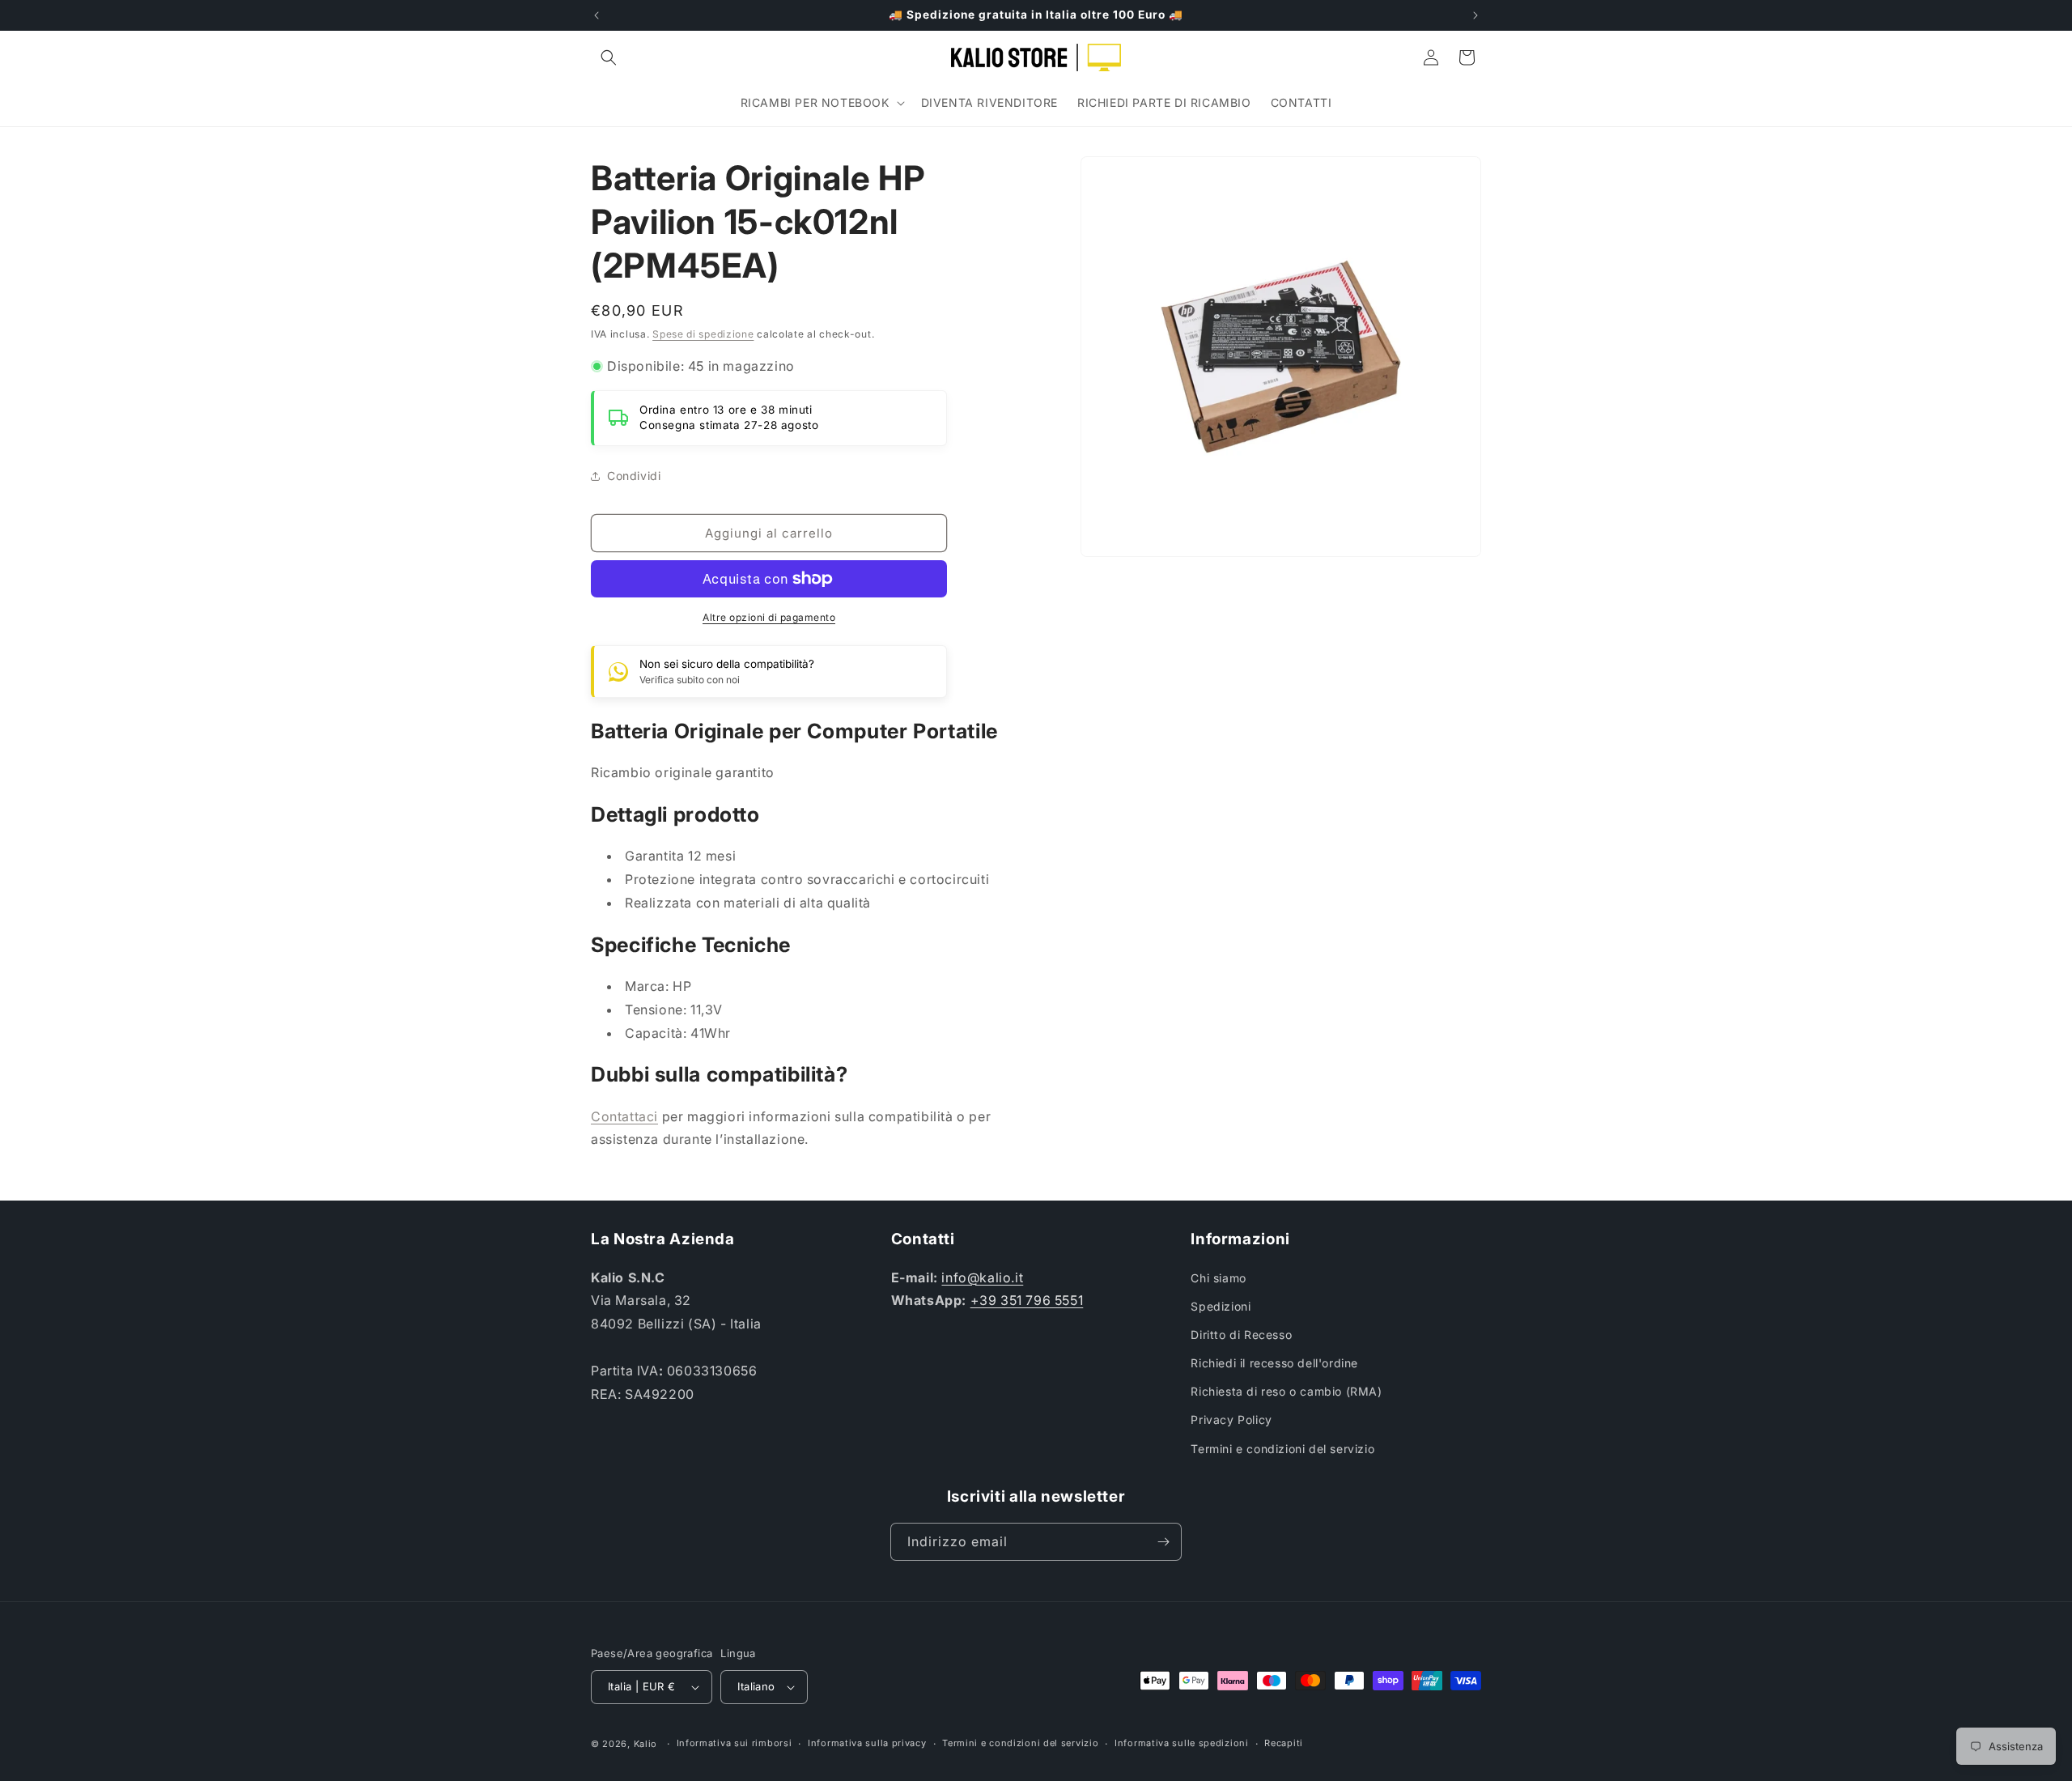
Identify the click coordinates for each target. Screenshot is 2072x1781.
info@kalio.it (982, 1277)
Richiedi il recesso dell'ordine (1274, 1363)
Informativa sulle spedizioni (1182, 1743)
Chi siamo (1218, 1278)
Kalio (646, 1744)
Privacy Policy (1231, 1420)
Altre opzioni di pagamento (769, 617)
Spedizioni (1221, 1306)
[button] (609, 57)
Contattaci (624, 1116)
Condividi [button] (634, 476)
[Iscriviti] (1163, 1542)
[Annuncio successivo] (1475, 15)
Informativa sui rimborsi (735, 1743)
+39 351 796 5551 (1027, 1300)
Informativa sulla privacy (867, 1743)
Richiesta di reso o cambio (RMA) (1286, 1391)
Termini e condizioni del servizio (1282, 1449)
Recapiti (1284, 1743)
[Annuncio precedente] (597, 15)
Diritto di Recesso (1241, 1335)
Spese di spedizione (703, 334)
